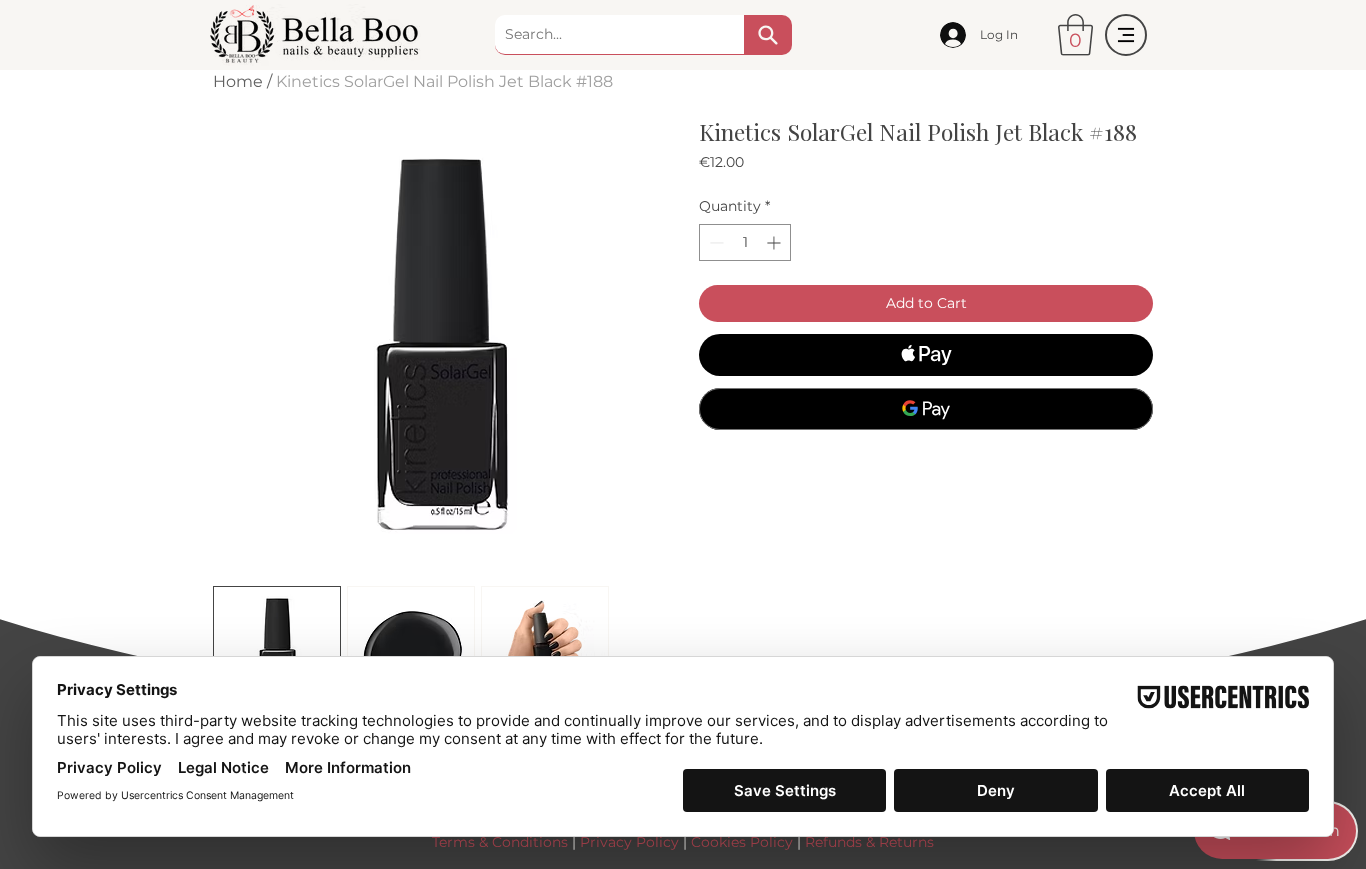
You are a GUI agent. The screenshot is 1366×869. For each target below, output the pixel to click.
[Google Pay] (926, 409)
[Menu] (1126, 35)
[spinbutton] (745, 242)
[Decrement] (714, 242)
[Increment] (775, 242)
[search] (768, 35)
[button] (1075, 35)
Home (238, 81)
